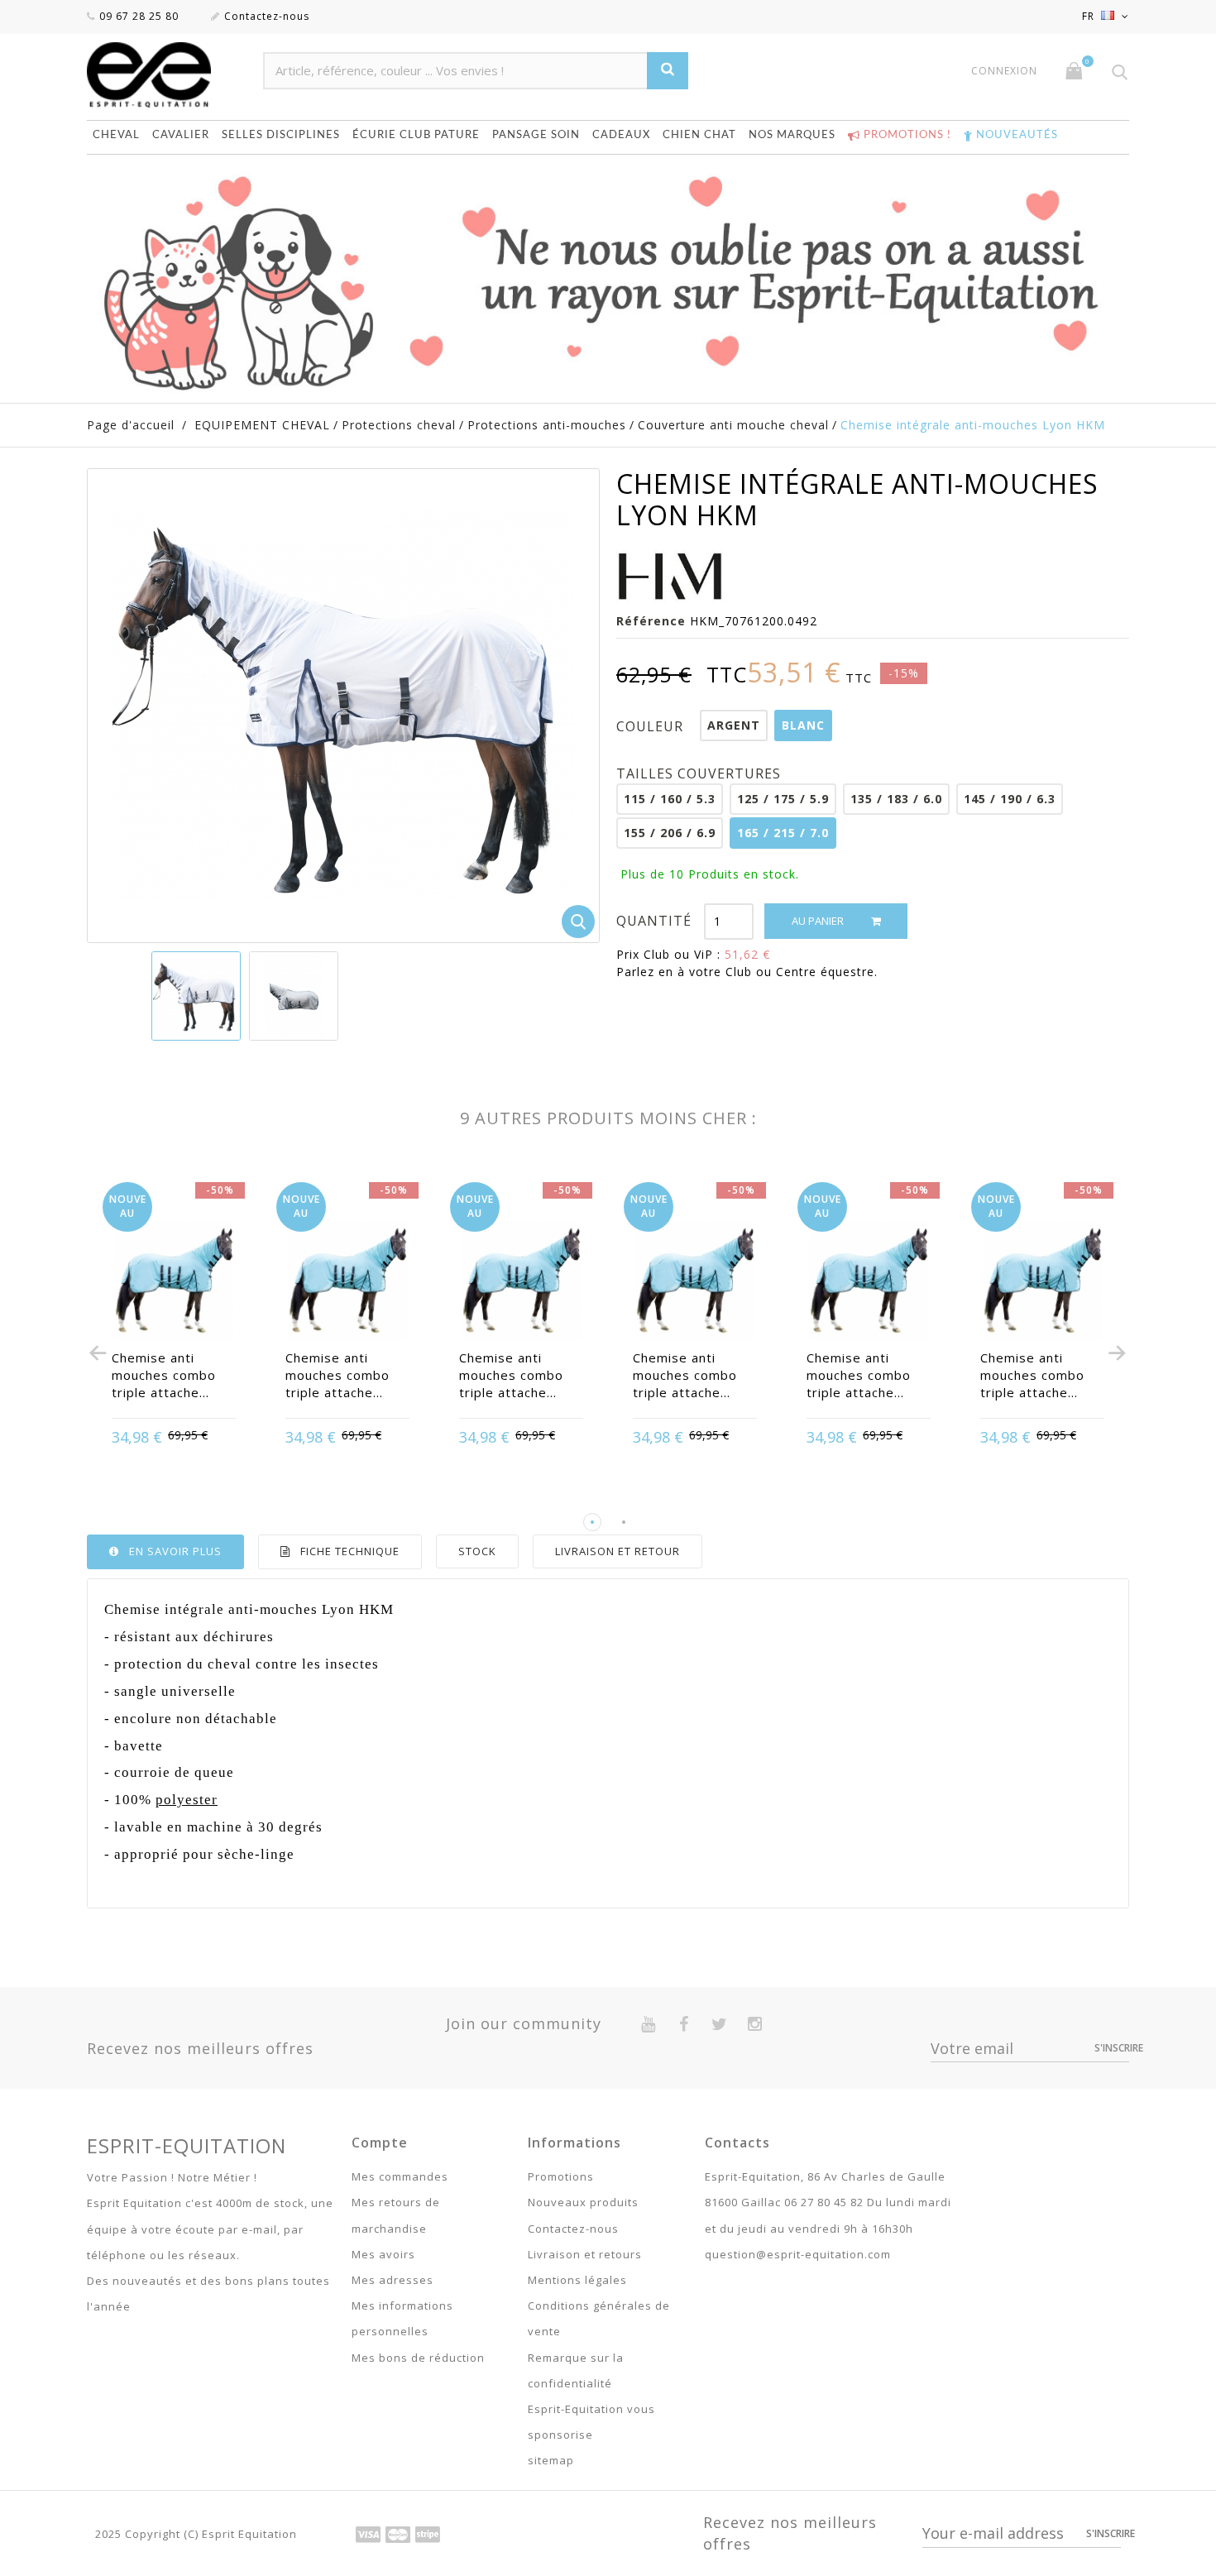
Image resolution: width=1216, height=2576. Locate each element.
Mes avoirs (383, 2254)
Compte (380, 2143)
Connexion (1004, 71)
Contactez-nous (267, 16)
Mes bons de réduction (418, 2358)
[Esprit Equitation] (167, 75)
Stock (477, 1551)
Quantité (654, 921)
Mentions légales (577, 2280)
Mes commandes (400, 2176)
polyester (187, 1800)
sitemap (551, 2460)
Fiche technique (350, 1551)
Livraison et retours (585, 2254)
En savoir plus (175, 1551)
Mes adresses (393, 2280)
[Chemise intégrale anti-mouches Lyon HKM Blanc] (196, 996)
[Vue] (174, 1439)
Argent (734, 725)
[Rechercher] (668, 71)
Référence (651, 621)
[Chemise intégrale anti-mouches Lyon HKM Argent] (294, 996)
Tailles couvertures (701, 773)
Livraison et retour (618, 1551)
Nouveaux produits (583, 2202)
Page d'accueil (131, 425)
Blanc (803, 725)
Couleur (652, 726)
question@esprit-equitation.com (798, 2254)
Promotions (561, 2176)
